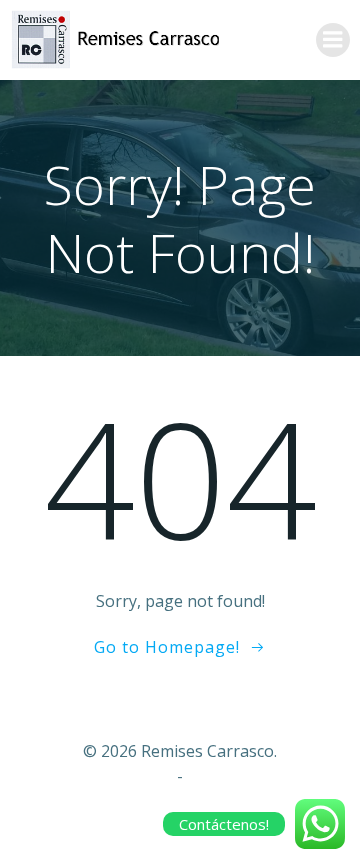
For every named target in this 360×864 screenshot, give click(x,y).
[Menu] (333, 40)
